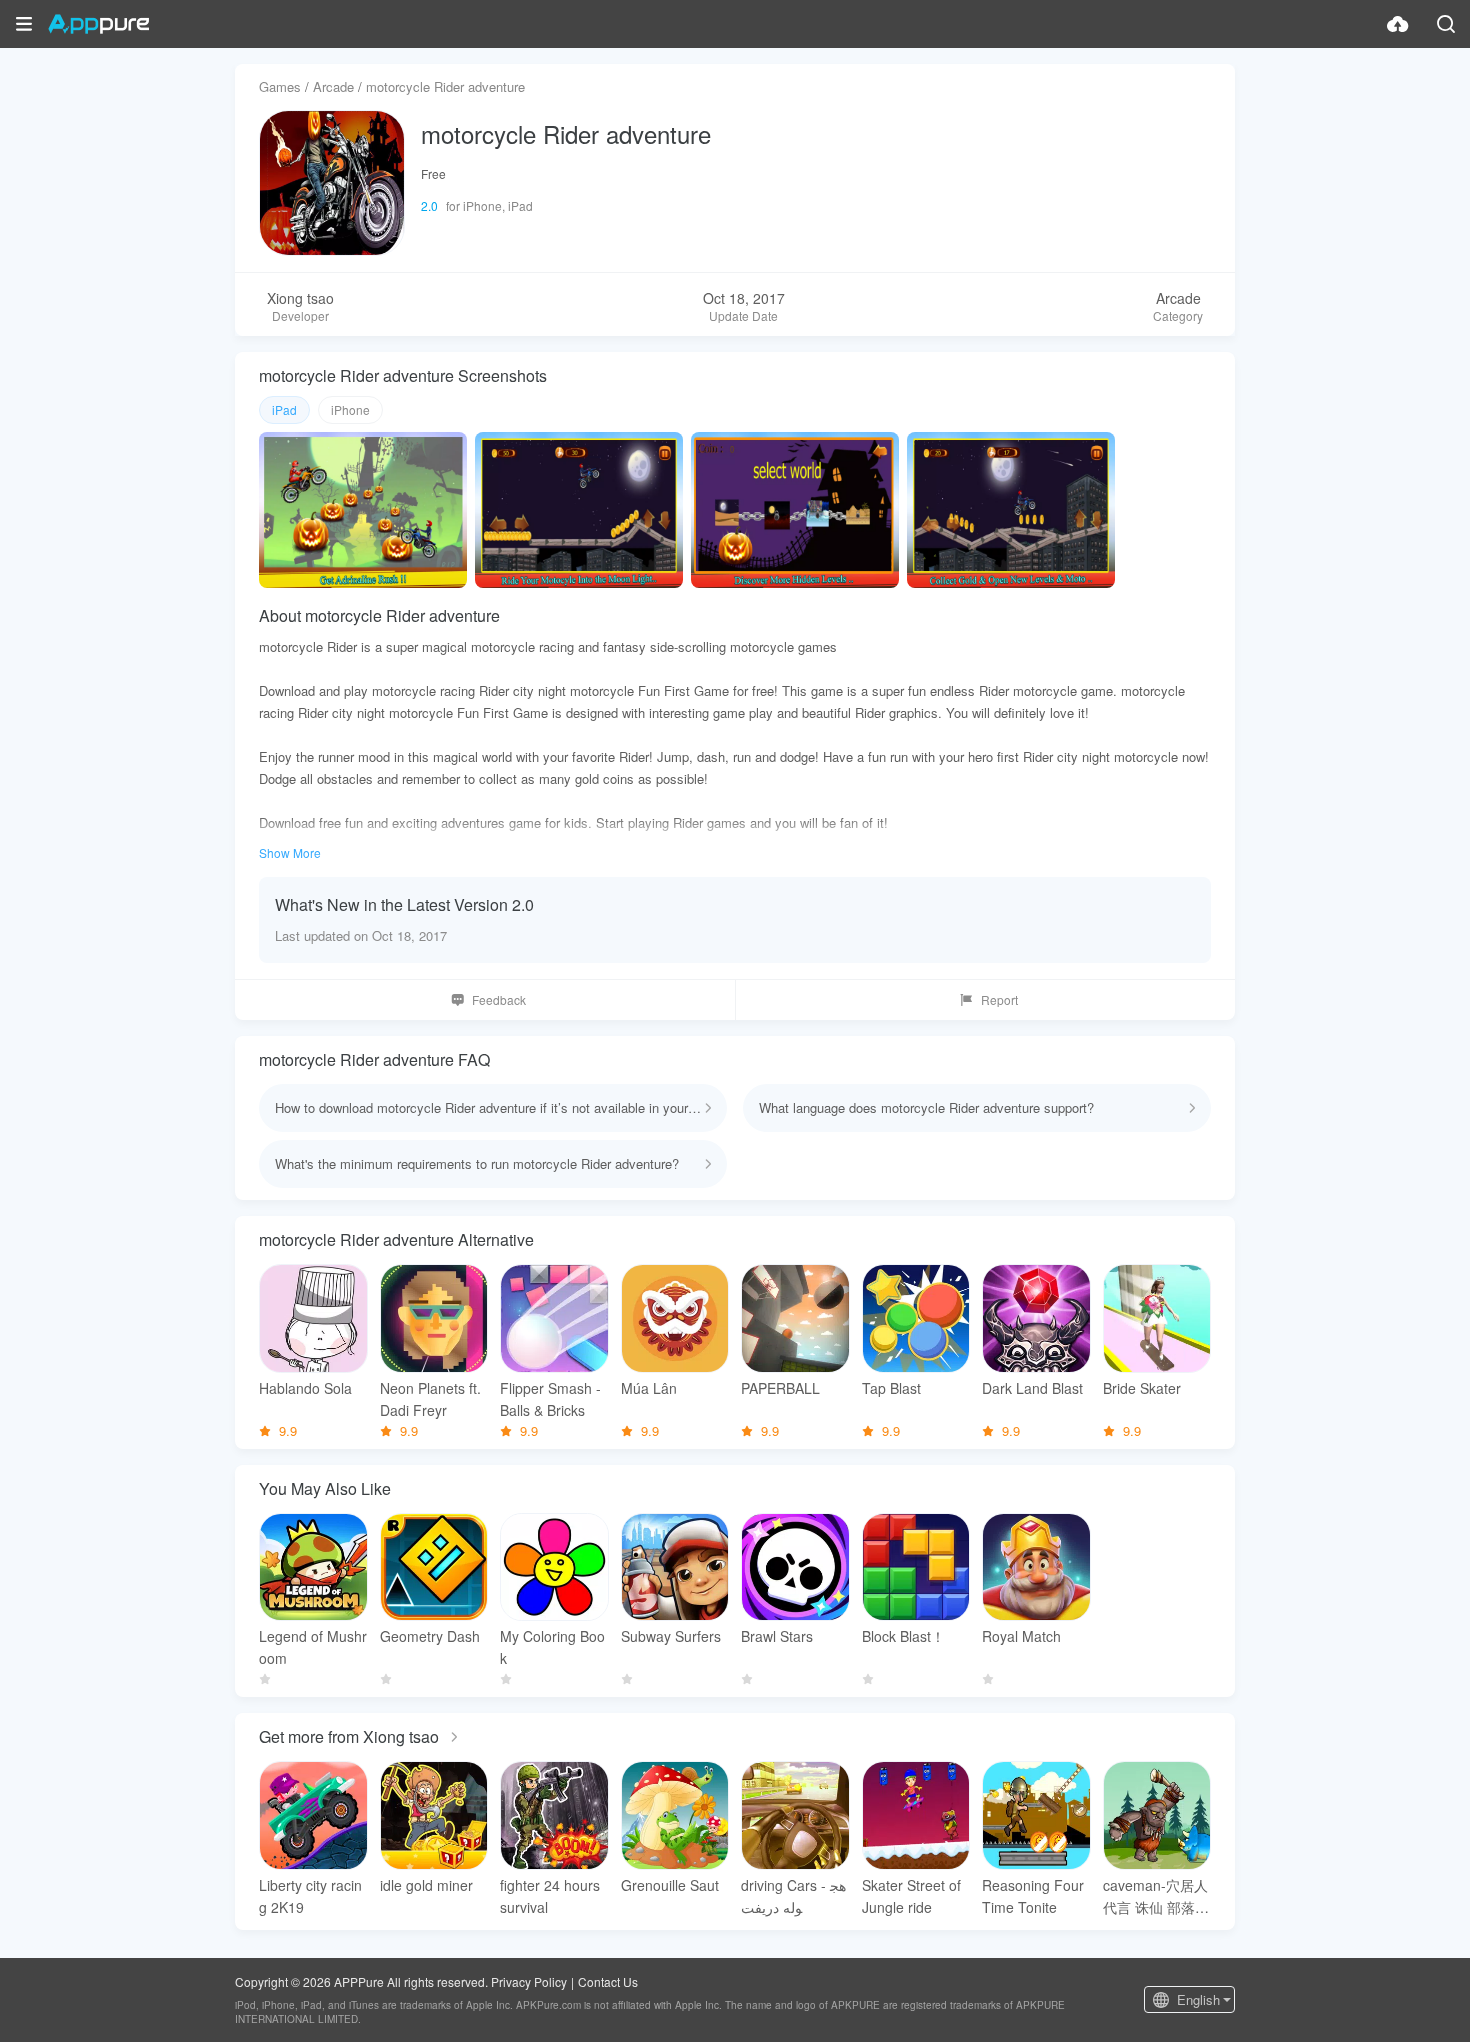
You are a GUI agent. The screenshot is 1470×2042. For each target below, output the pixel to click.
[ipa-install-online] (1398, 24)
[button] (24, 24)
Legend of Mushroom (313, 1647)
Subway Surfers (671, 1636)
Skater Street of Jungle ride (911, 1896)
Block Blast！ (903, 1636)
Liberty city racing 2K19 (310, 1896)
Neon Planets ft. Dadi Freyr (430, 1399)
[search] (1446, 24)
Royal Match (1021, 1636)
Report (999, 999)
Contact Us (608, 1981)
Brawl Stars (777, 1636)
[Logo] (98, 24)
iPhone (350, 409)
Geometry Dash (430, 1636)
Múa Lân (649, 1388)
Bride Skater (1142, 1388)
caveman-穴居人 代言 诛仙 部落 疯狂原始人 (1155, 1896)
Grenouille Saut (670, 1885)
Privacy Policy (529, 1981)
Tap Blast (891, 1388)
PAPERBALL (780, 1388)
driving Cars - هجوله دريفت (793, 1896)
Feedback (499, 999)
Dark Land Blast (1032, 1388)
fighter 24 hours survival (550, 1896)
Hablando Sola (305, 1388)
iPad (284, 409)
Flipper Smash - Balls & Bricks (550, 1399)
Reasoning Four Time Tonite (1033, 1896)
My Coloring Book (552, 1647)
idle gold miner (426, 1885)
